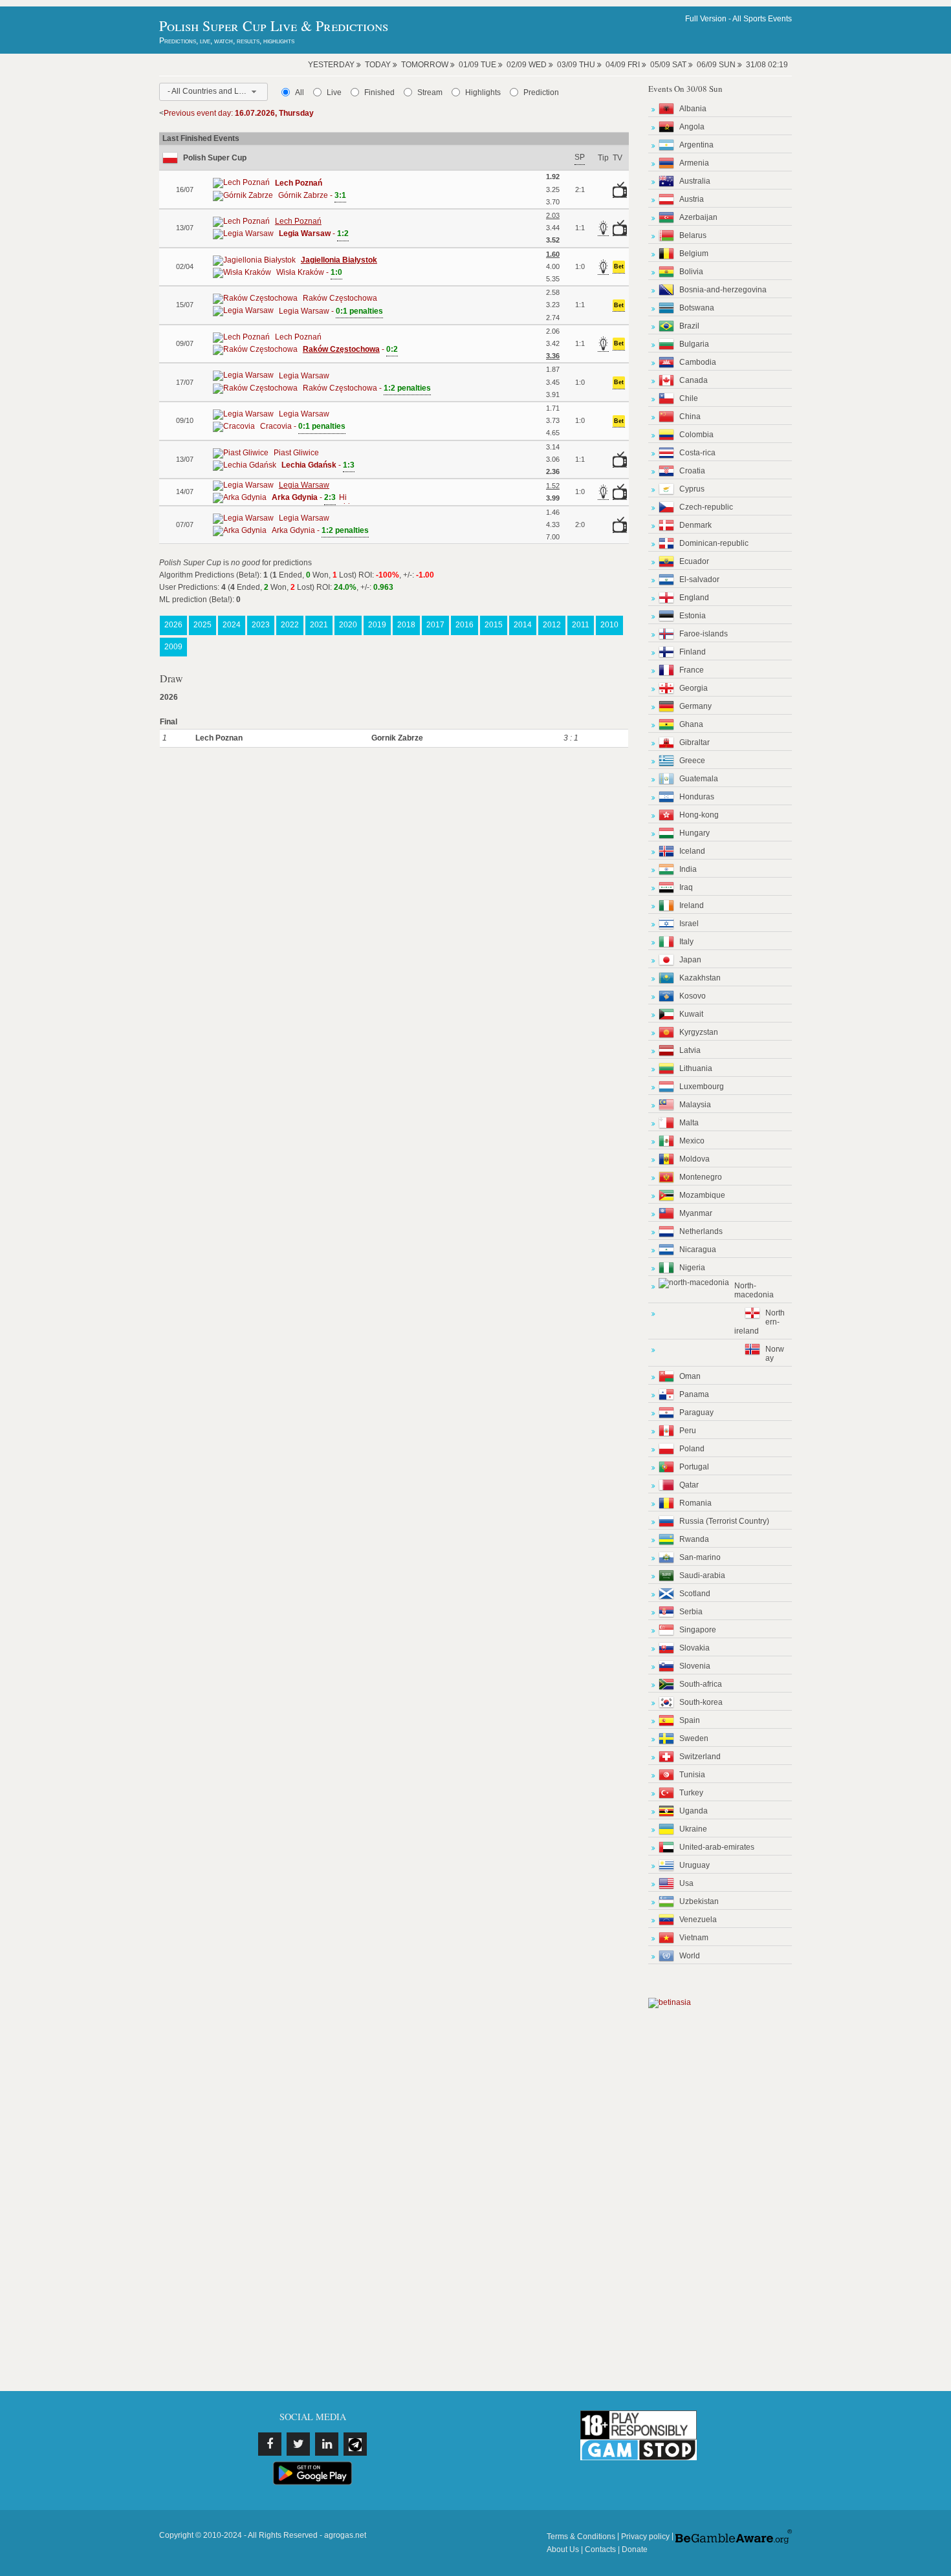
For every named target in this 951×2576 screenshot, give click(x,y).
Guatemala (699, 779)
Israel (689, 924)
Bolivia (691, 272)
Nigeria (692, 1268)
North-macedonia (754, 1290)
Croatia (692, 471)
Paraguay (696, 1412)
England (694, 598)
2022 (290, 625)
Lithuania (696, 1068)
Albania (693, 109)
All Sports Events (762, 19)
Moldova (694, 1159)
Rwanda (694, 1539)
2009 (173, 647)
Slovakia (694, 1648)
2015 (494, 625)
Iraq (686, 887)
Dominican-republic (714, 543)
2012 (552, 625)
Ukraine (693, 1829)
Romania (695, 1503)
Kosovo (693, 996)
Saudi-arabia (702, 1575)
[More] (343, 497)
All (300, 92)
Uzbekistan (699, 1901)
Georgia (694, 688)
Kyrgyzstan (699, 1032)
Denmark (695, 525)
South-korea (701, 1702)
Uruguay (694, 1865)
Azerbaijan (698, 217)
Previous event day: (239, 113)
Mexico (692, 1141)
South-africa (701, 1684)
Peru (688, 1431)
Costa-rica (697, 453)
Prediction (541, 92)
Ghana (691, 724)
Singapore (698, 1630)
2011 (581, 625)
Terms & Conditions (581, 2537)
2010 (609, 625)
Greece (692, 761)
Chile (689, 398)
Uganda (694, 1811)
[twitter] (298, 2444)
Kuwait (691, 1014)
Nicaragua (698, 1250)
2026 (173, 625)
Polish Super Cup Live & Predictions (274, 26)
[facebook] (270, 2444)
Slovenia (695, 1666)
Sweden (694, 1738)
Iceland (692, 851)
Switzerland (700, 1757)
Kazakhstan (700, 978)
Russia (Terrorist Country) (724, 1521)
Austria (692, 199)
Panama (694, 1394)
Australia (695, 181)
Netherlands (701, 1231)
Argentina (696, 145)
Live (334, 92)
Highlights (483, 92)
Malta (689, 1123)
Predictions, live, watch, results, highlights (227, 41)
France (692, 670)
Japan (690, 960)
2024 (232, 625)
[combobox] (213, 92)
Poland (692, 1449)
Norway (775, 1354)
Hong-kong (699, 815)
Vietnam (694, 1938)
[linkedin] (327, 2444)
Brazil (689, 326)
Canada (694, 380)
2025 (202, 625)
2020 (348, 625)
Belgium (694, 254)
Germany (695, 706)
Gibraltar (694, 742)
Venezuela (698, 1920)
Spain (690, 1720)
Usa (686, 1883)
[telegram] (355, 2444)
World (690, 1956)
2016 (465, 625)
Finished (379, 92)
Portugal (694, 1467)
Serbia (691, 1612)
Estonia (693, 616)
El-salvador (699, 579)
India (688, 869)
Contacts (600, 2549)
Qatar (689, 1485)
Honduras (697, 797)
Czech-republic (706, 507)
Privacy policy (645, 2537)
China (690, 417)
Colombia (696, 435)
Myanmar (696, 1213)
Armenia (694, 163)
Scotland (695, 1594)
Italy (686, 942)
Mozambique (702, 1195)
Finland (693, 652)
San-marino (700, 1557)
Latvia (690, 1050)
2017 (435, 625)
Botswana (697, 308)
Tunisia (692, 1775)
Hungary (694, 833)
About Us (563, 2549)
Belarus (693, 235)
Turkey (691, 1793)
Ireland (692, 905)
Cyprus (692, 489)
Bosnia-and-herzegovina (723, 290)
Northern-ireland (760, 1322)
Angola (692, 127)
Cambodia (698, 362)
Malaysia (695, 1105)
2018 (406, 625)
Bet (619, 266)
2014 (523, 625)
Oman (690, 1376)
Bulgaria (694, 344)
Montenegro (701, 1177)
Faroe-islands (704, 634)
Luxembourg (702, 1087)
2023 (261, 625)
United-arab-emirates (717, 1847)
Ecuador (694, 561)
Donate (635, 2549)
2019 (377, 625)
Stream (430, 92)
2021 (319, 625)
